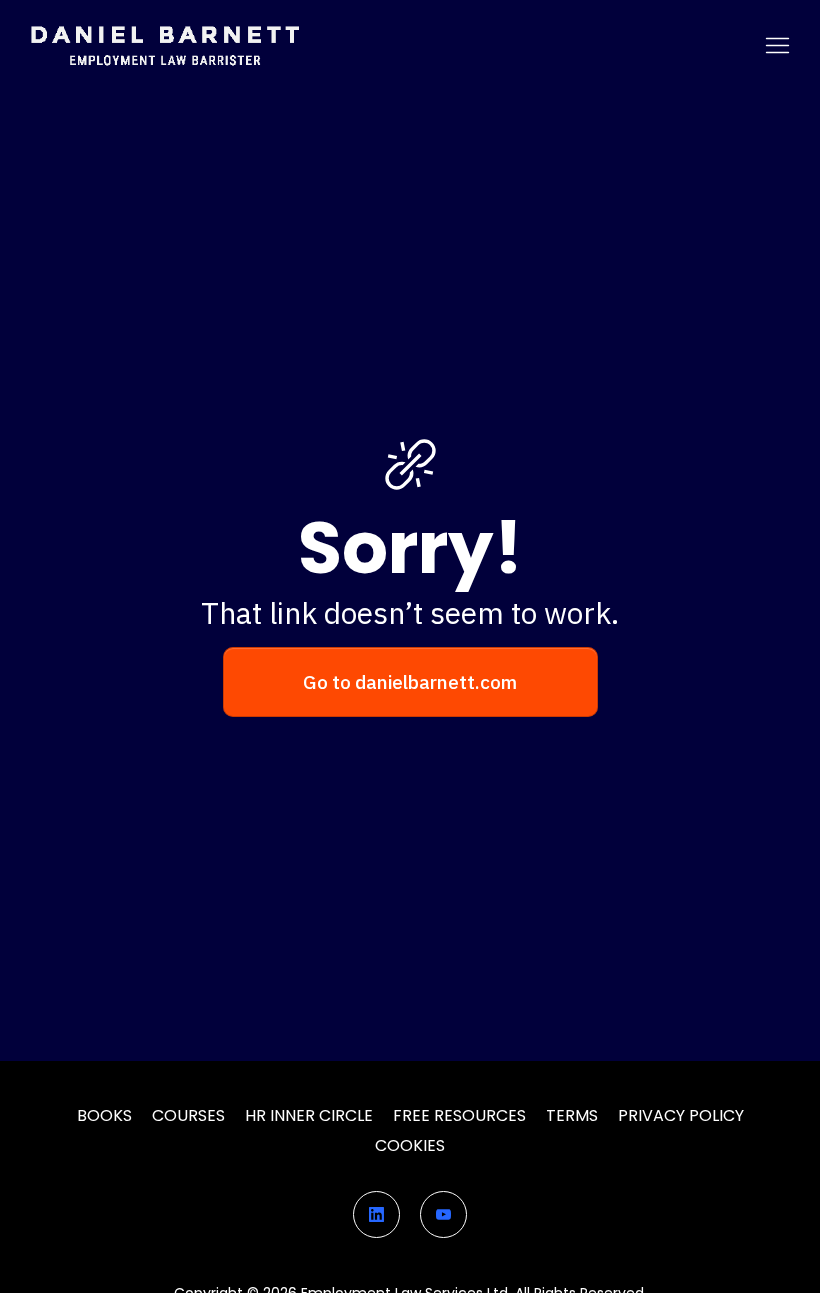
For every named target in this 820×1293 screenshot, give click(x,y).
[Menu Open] (554, 45)
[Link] (376, 1214)
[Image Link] (164, 46)
